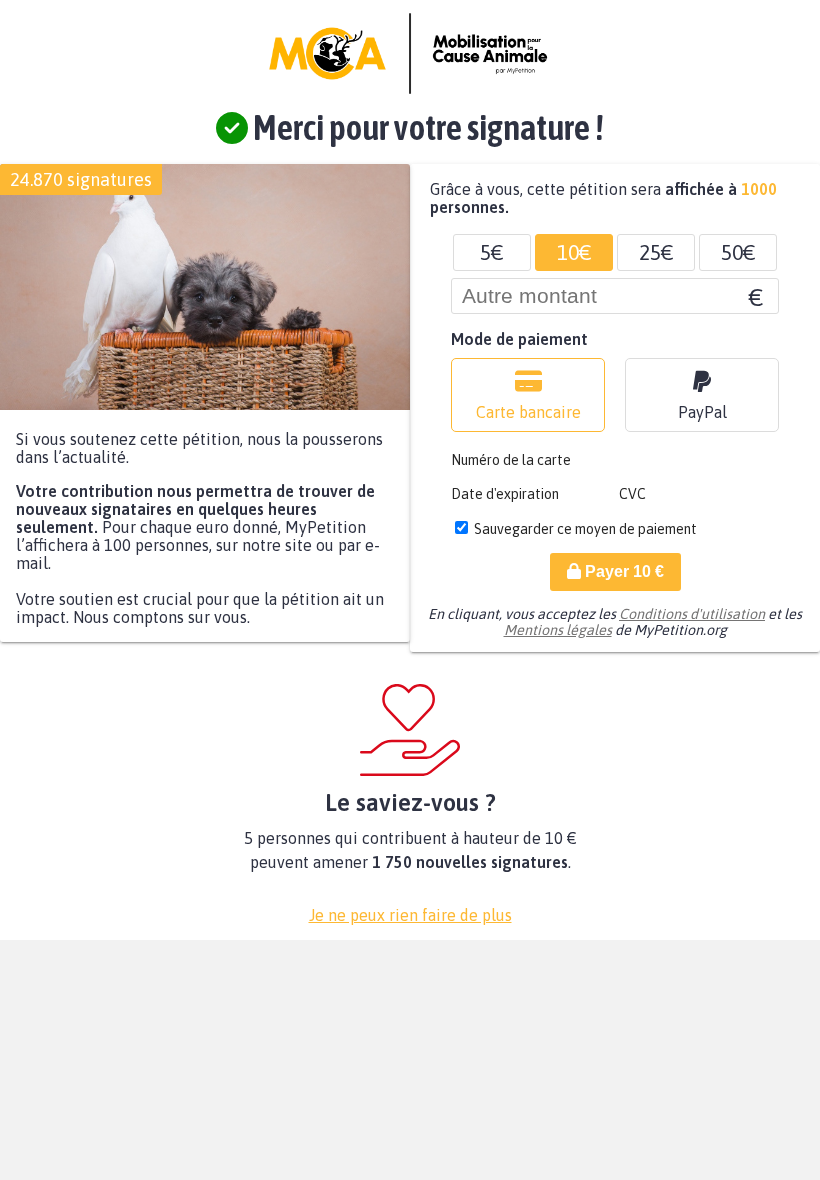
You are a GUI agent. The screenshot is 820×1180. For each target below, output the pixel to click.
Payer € (622, 571)
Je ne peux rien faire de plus (410, 915)
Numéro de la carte (511, 460)
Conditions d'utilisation (692, 614)
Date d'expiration (505, 494)
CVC (632, 494)
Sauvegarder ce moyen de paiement (585, 529)
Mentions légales (558, 630)
